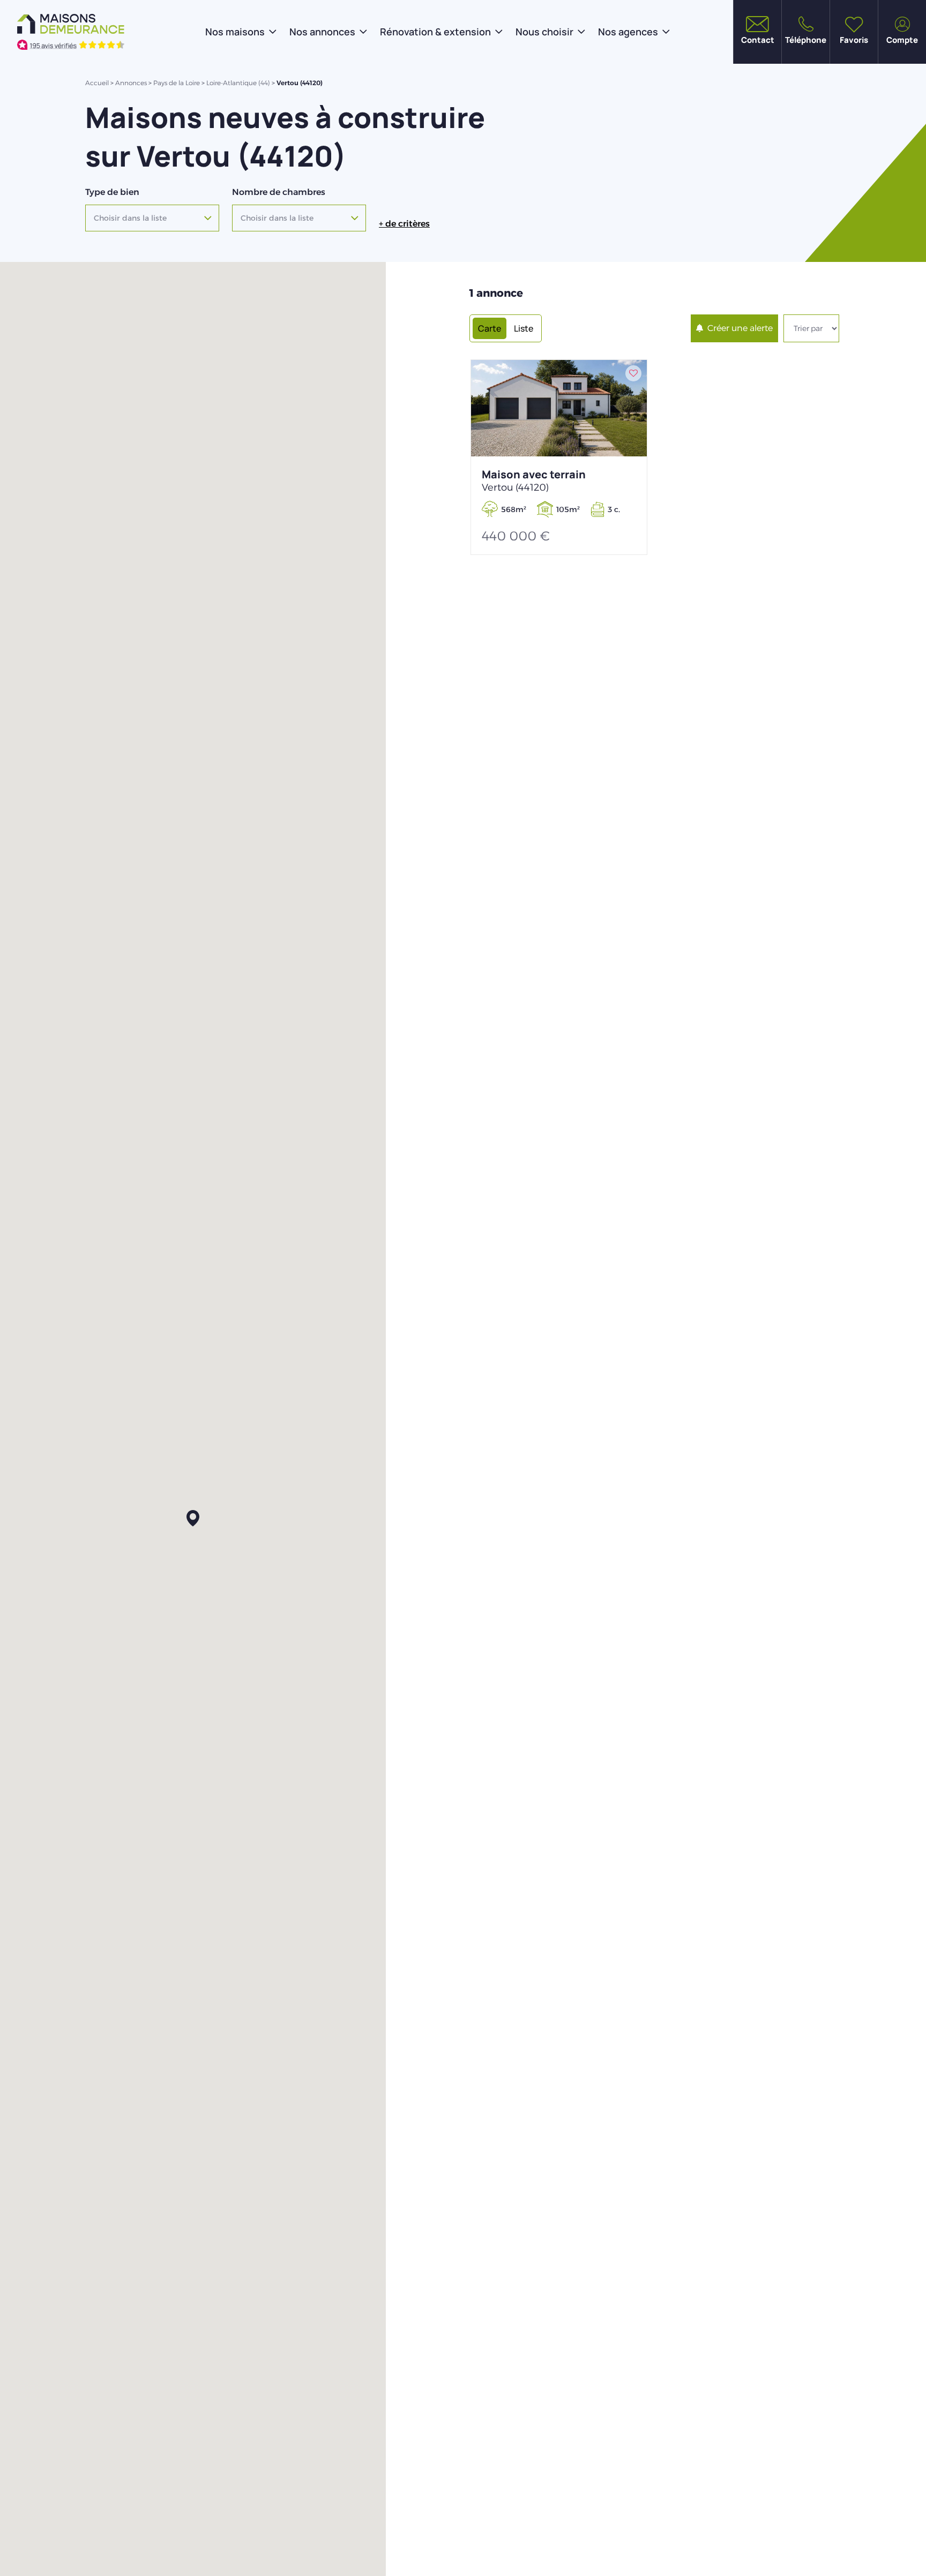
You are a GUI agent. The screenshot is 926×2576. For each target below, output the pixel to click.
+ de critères (404, 224)
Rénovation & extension (435, 32)
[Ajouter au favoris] (633, 373)
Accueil (97, 83)
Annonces (131, 83)
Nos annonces (322, 32)
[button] (193, 1519)
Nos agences (628, 32)
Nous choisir (544, 32)
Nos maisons (235, 32)
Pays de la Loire (177, 83)
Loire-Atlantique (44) (238, 83)
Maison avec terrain (534, 480)
